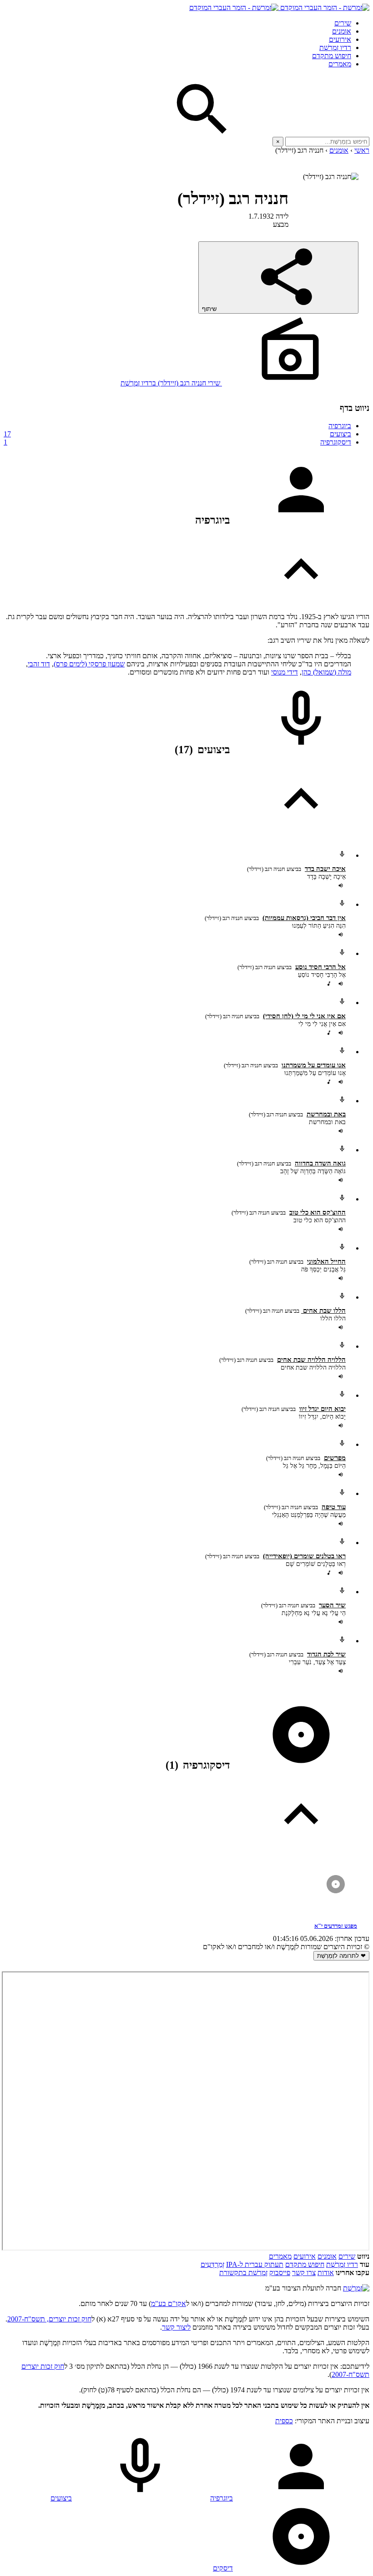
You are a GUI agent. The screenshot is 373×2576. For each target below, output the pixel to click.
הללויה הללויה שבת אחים (311, 1360)
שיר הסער (332, 1605)
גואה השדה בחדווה (320, 1163)
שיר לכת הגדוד (326, 1654)
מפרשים (335, 1458)
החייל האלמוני (326, 1261)
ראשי (362, 150)
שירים (343, 23)
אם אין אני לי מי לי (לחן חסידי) (304, 1016)
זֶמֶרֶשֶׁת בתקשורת (243, 2273)
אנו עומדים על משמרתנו (314, 1065)
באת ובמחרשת (326, 1114)
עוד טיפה (334, 1507)
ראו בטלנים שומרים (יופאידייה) (304, 1556)
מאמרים (340, 64)
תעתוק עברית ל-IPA (255, 2264)
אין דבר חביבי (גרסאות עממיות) (304, 918)
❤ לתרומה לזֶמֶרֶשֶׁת (341, 1956)
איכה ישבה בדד (325, 869)
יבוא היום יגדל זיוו (323, 1409)
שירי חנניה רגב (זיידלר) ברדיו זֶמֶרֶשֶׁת (171, 383)
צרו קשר (304, 2273)
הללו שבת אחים (323, 1311)
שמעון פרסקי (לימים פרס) (89, 664)
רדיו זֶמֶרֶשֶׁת (335, 48)
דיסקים (223, 2568)
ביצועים (177, 434)
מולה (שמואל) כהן (326, 672)
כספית (284, 2421)
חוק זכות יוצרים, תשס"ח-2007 (49, 2319)
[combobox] (327, 142)
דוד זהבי (39, 664)
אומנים (342, 31)
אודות (326, 2273)
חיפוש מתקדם (332, 56)
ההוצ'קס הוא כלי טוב (318, 1212)
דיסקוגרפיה (177, 442)
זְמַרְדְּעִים (212, 2264)
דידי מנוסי (285, 672)
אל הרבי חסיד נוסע (320, 967)
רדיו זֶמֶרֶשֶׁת (342, 2264)
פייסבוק (280, 2273)
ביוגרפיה (340, 426)
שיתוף (210, 309)
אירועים (340, 39)
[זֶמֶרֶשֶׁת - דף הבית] (356, 2288)
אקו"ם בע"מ (169, 2303)
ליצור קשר (176, 2327)
